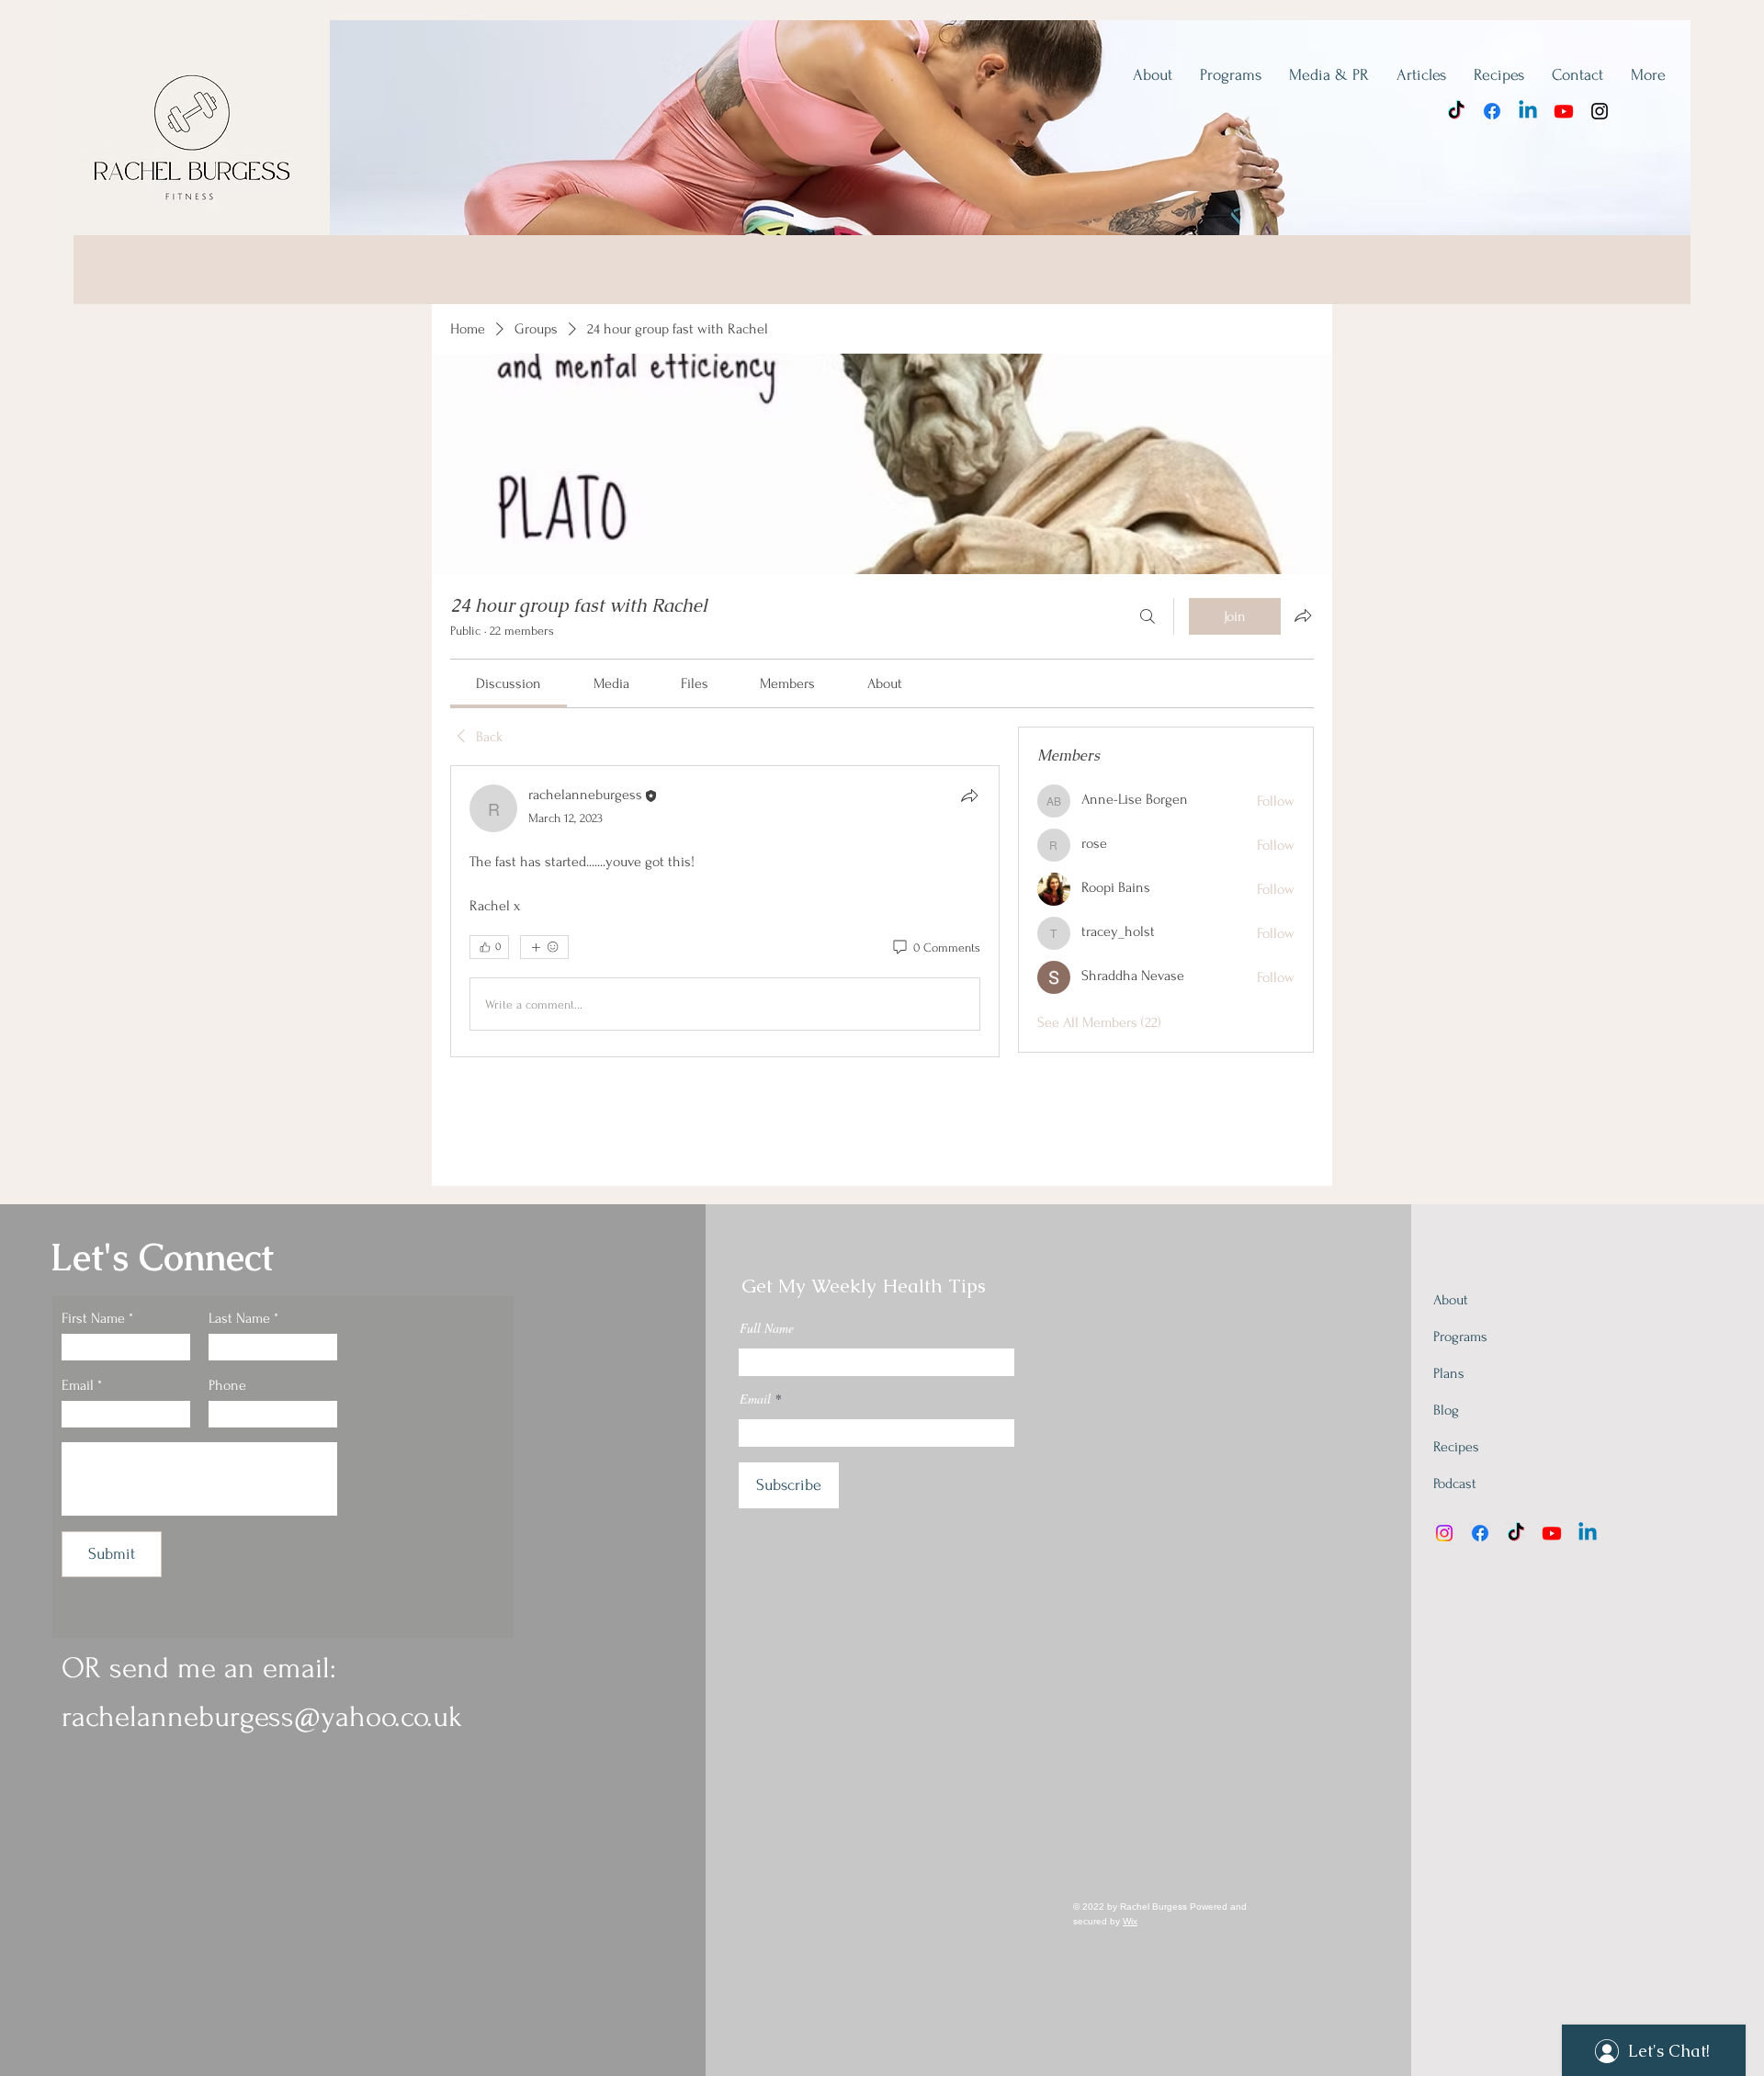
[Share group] (1303, 615)
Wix (1130, 1921)
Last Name (239, 1318)
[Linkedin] (1528, 111)
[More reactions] (544, 947)
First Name (93, 1318)
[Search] (1148, 616)
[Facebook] (1492, 111)
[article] (725, 911)
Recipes (1456, 1447)
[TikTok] (1456, 111)
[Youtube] (1564, 111)
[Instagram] (1600, 111)
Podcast (1455, 1484)
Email (78, 1385)
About (1451, 1300)
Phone (227, 1385)
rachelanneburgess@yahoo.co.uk (262, 1717)
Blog (1446, 1410)
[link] (509, 683)
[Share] (969, 795)
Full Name (767, 1328)
